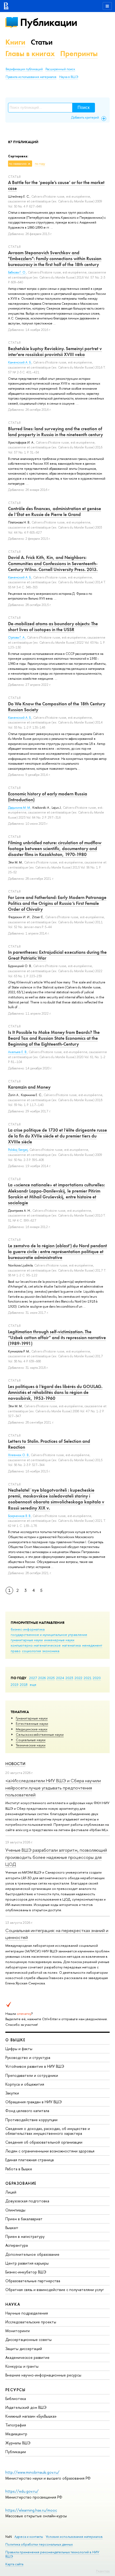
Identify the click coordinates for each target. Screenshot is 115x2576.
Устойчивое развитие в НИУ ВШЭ (35, 2066)
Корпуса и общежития (25, 2084)
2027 (33, 1678)
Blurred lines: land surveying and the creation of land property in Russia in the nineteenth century (55, 432)
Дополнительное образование (32, 2254)
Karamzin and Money (29, 1087)
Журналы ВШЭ (18, 2443)
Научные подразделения (27, 2313)
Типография (16, 2425)
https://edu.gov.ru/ (22, 2491)
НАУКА (13, 2304)
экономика (51, 1651)
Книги (15, 42)
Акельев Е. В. (18, 1052)
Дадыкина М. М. (19, 808)
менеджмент (92, 1645)
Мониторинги (18, 2331)
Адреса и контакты (29, 2537)
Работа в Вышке (19, 2169)
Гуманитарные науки (32, 1718)
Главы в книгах (30, 54)
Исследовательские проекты (31, 2322)
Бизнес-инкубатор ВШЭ (26, 2272)
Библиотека (16, 2399)
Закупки (12, 2093)
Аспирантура (17, 2245)
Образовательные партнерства (33, 2281)
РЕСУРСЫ (16, 2390)
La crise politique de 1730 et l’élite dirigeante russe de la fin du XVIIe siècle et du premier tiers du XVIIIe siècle (57, 1136)
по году (40, 164)
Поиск (84, 108)
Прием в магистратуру (25, 2236)
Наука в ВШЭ (69, 77)
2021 (88, 1678)
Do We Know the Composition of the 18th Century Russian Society (57, 707)
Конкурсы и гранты (22, 2366)
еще (33, 1684)
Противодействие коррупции (31, 2120)
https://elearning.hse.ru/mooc (31, 2510)
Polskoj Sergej (18, 1150)
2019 (15, 1684)
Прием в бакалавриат (24, 2219)
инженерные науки (59, 1640)
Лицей (11, 2192)
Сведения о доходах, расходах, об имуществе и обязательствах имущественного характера (48, 2131)
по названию (18, 164)
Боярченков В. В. (20, 1516)
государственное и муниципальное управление (49, 1635)
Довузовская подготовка (27, 2201)
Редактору (103, 2571)
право (16, 1651)
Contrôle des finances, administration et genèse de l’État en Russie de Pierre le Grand (55, 511)
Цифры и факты (19, 2049)
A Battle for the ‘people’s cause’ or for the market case (56, 185)
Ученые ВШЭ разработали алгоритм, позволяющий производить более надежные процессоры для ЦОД (56, 1857)
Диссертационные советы (28, 2339)
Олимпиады (15, 2210)
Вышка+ (12, 2228)
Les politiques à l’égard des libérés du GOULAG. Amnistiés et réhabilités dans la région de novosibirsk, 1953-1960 (55, 1392)
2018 (24, 1684)
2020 (97, 1678)
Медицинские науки (32, 1729)
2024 (60, 1678)
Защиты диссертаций (24, 2349)
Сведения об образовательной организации (44, 2142)
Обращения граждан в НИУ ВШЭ (34, 2102)
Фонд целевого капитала (27, 2111)
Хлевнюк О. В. (19, 1455)
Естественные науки (32, 1723)
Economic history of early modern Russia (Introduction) (48, 797)
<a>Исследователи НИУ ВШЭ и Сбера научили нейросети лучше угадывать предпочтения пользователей (53, 1788)
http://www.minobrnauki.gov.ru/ (32, 2472)
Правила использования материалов (31, 77)
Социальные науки (31, 1740)
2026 (42, 1678)
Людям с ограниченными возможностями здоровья (50, 2151)
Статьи (42, 42)
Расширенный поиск (60, 69)
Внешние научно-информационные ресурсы (43, 2375)
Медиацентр (16, 2434)
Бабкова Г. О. (17, 272)
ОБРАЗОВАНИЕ (21, 2183)
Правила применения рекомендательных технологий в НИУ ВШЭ (52, 2554)
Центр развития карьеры (27, 2263)
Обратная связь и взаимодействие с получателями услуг (55, 2290)
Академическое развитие (27, 2357)
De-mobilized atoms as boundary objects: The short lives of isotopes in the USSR (53, 627)
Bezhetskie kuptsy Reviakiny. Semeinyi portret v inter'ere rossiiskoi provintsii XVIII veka (55, 351)
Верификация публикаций (24, 69)
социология (31, 1651)
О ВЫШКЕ (16, 2040)
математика (71, 1645)
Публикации (49, 22)
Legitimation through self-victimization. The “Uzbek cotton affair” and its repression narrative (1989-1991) (57, 1338)
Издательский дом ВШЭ (26, 2407)
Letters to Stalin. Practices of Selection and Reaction (49, 1444)
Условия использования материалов (74, 2537)
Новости (15, 1764)
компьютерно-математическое (36, 1645)
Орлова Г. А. (17, 638)
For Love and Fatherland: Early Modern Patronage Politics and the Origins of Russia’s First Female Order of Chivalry (57, 903)
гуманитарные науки (27, 1640)
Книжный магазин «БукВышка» (31, 2416)
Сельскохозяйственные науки (40, 1734)
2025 (51, 1678)
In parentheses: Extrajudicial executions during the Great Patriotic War (57, 955)
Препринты (79, 54)
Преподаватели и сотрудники (32, 2075)
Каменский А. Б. (20, 362)
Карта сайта (14, 2564)
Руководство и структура (28, 2057)
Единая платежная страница (30, 2160)
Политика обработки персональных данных (39, 2544)
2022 (78, 1678)
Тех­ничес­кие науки (31, 1745)
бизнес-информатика (28, 1629)
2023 (69, 1678)
